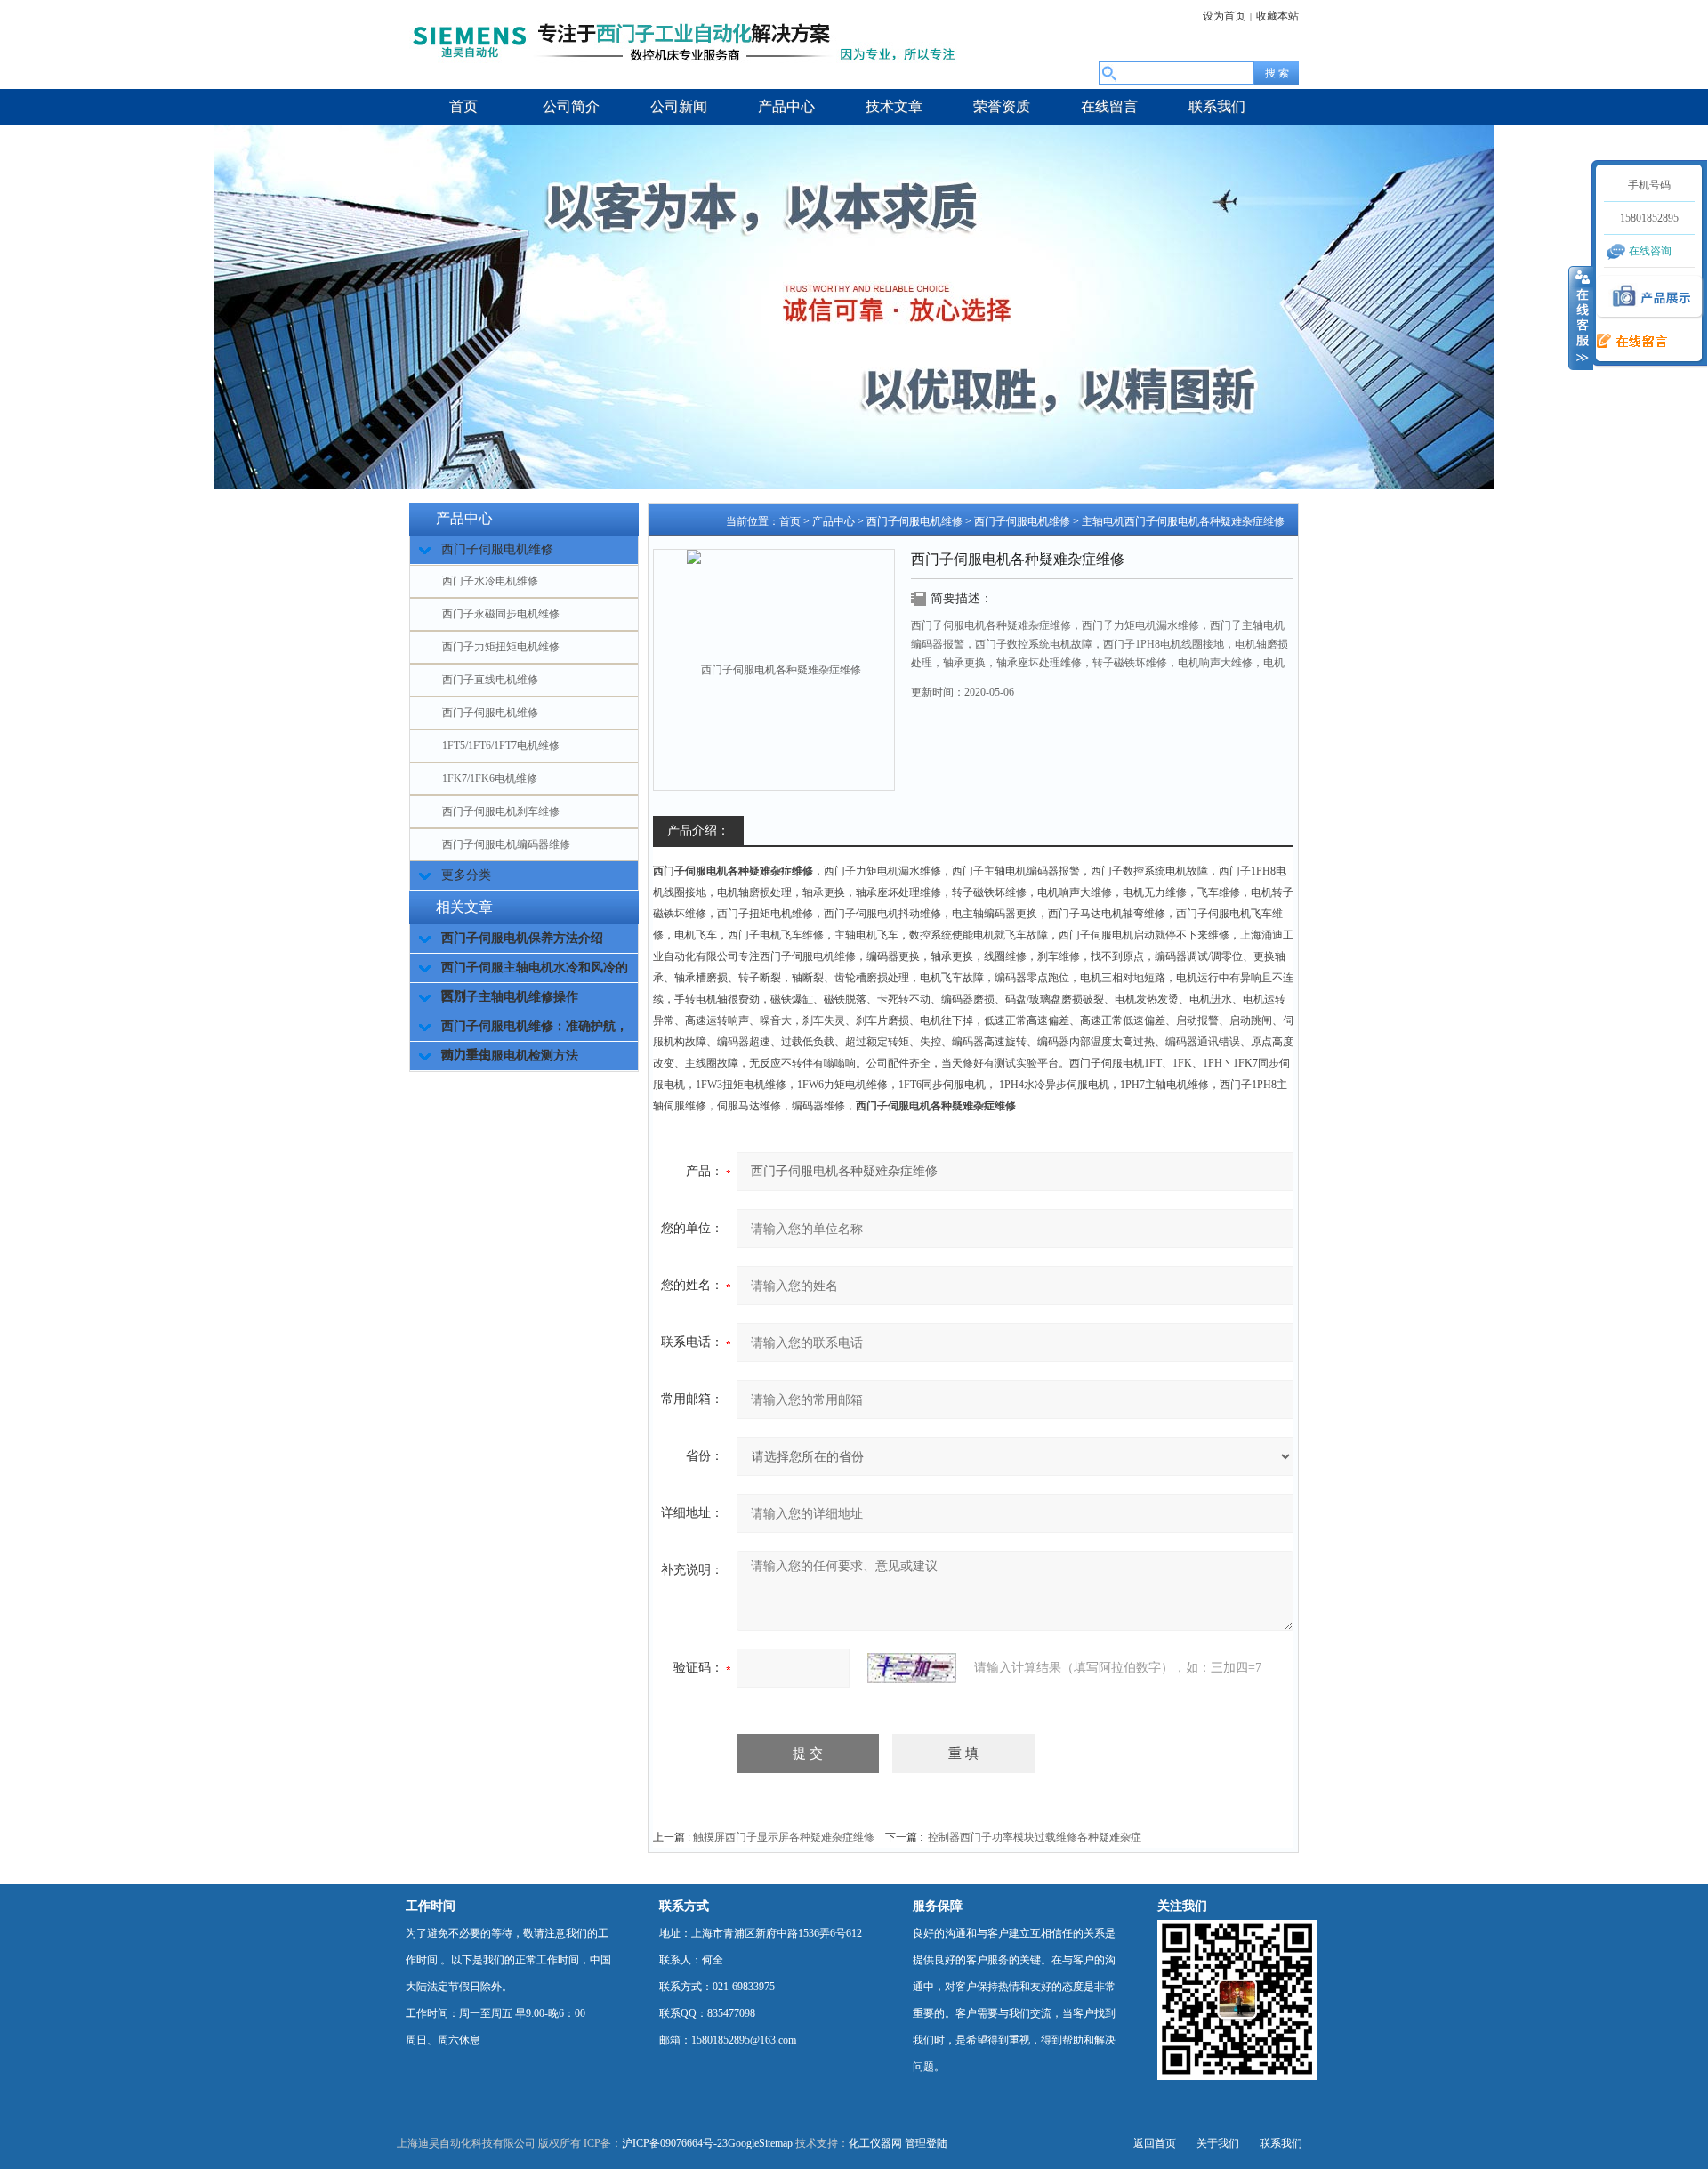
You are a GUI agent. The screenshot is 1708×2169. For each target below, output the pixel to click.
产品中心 (834, 521)
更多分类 (466, 875)
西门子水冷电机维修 (490, 581)
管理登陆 (926, 2143)
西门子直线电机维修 (490, 680)
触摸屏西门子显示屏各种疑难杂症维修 (784, 1837)
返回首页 (1155, 2143)
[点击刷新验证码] (912, 1668)
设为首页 (1224, 16)
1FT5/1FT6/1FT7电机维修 (501, 746)
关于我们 (1218, 2143)
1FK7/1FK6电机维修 (490, 778)
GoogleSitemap (760, 2143)
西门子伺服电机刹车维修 (501, 811)
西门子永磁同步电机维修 (501, 614)
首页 (790, 521)
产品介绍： (698, 831)
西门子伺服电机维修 (490, 713)
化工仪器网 (875, 2143)
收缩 (1581, 318)
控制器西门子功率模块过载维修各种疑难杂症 (1035, 1837)
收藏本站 (1277, 16)
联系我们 (1281, 2143)
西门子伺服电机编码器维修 (506, 844)
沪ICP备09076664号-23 (675, 2143)
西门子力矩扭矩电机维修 (501, 647)
